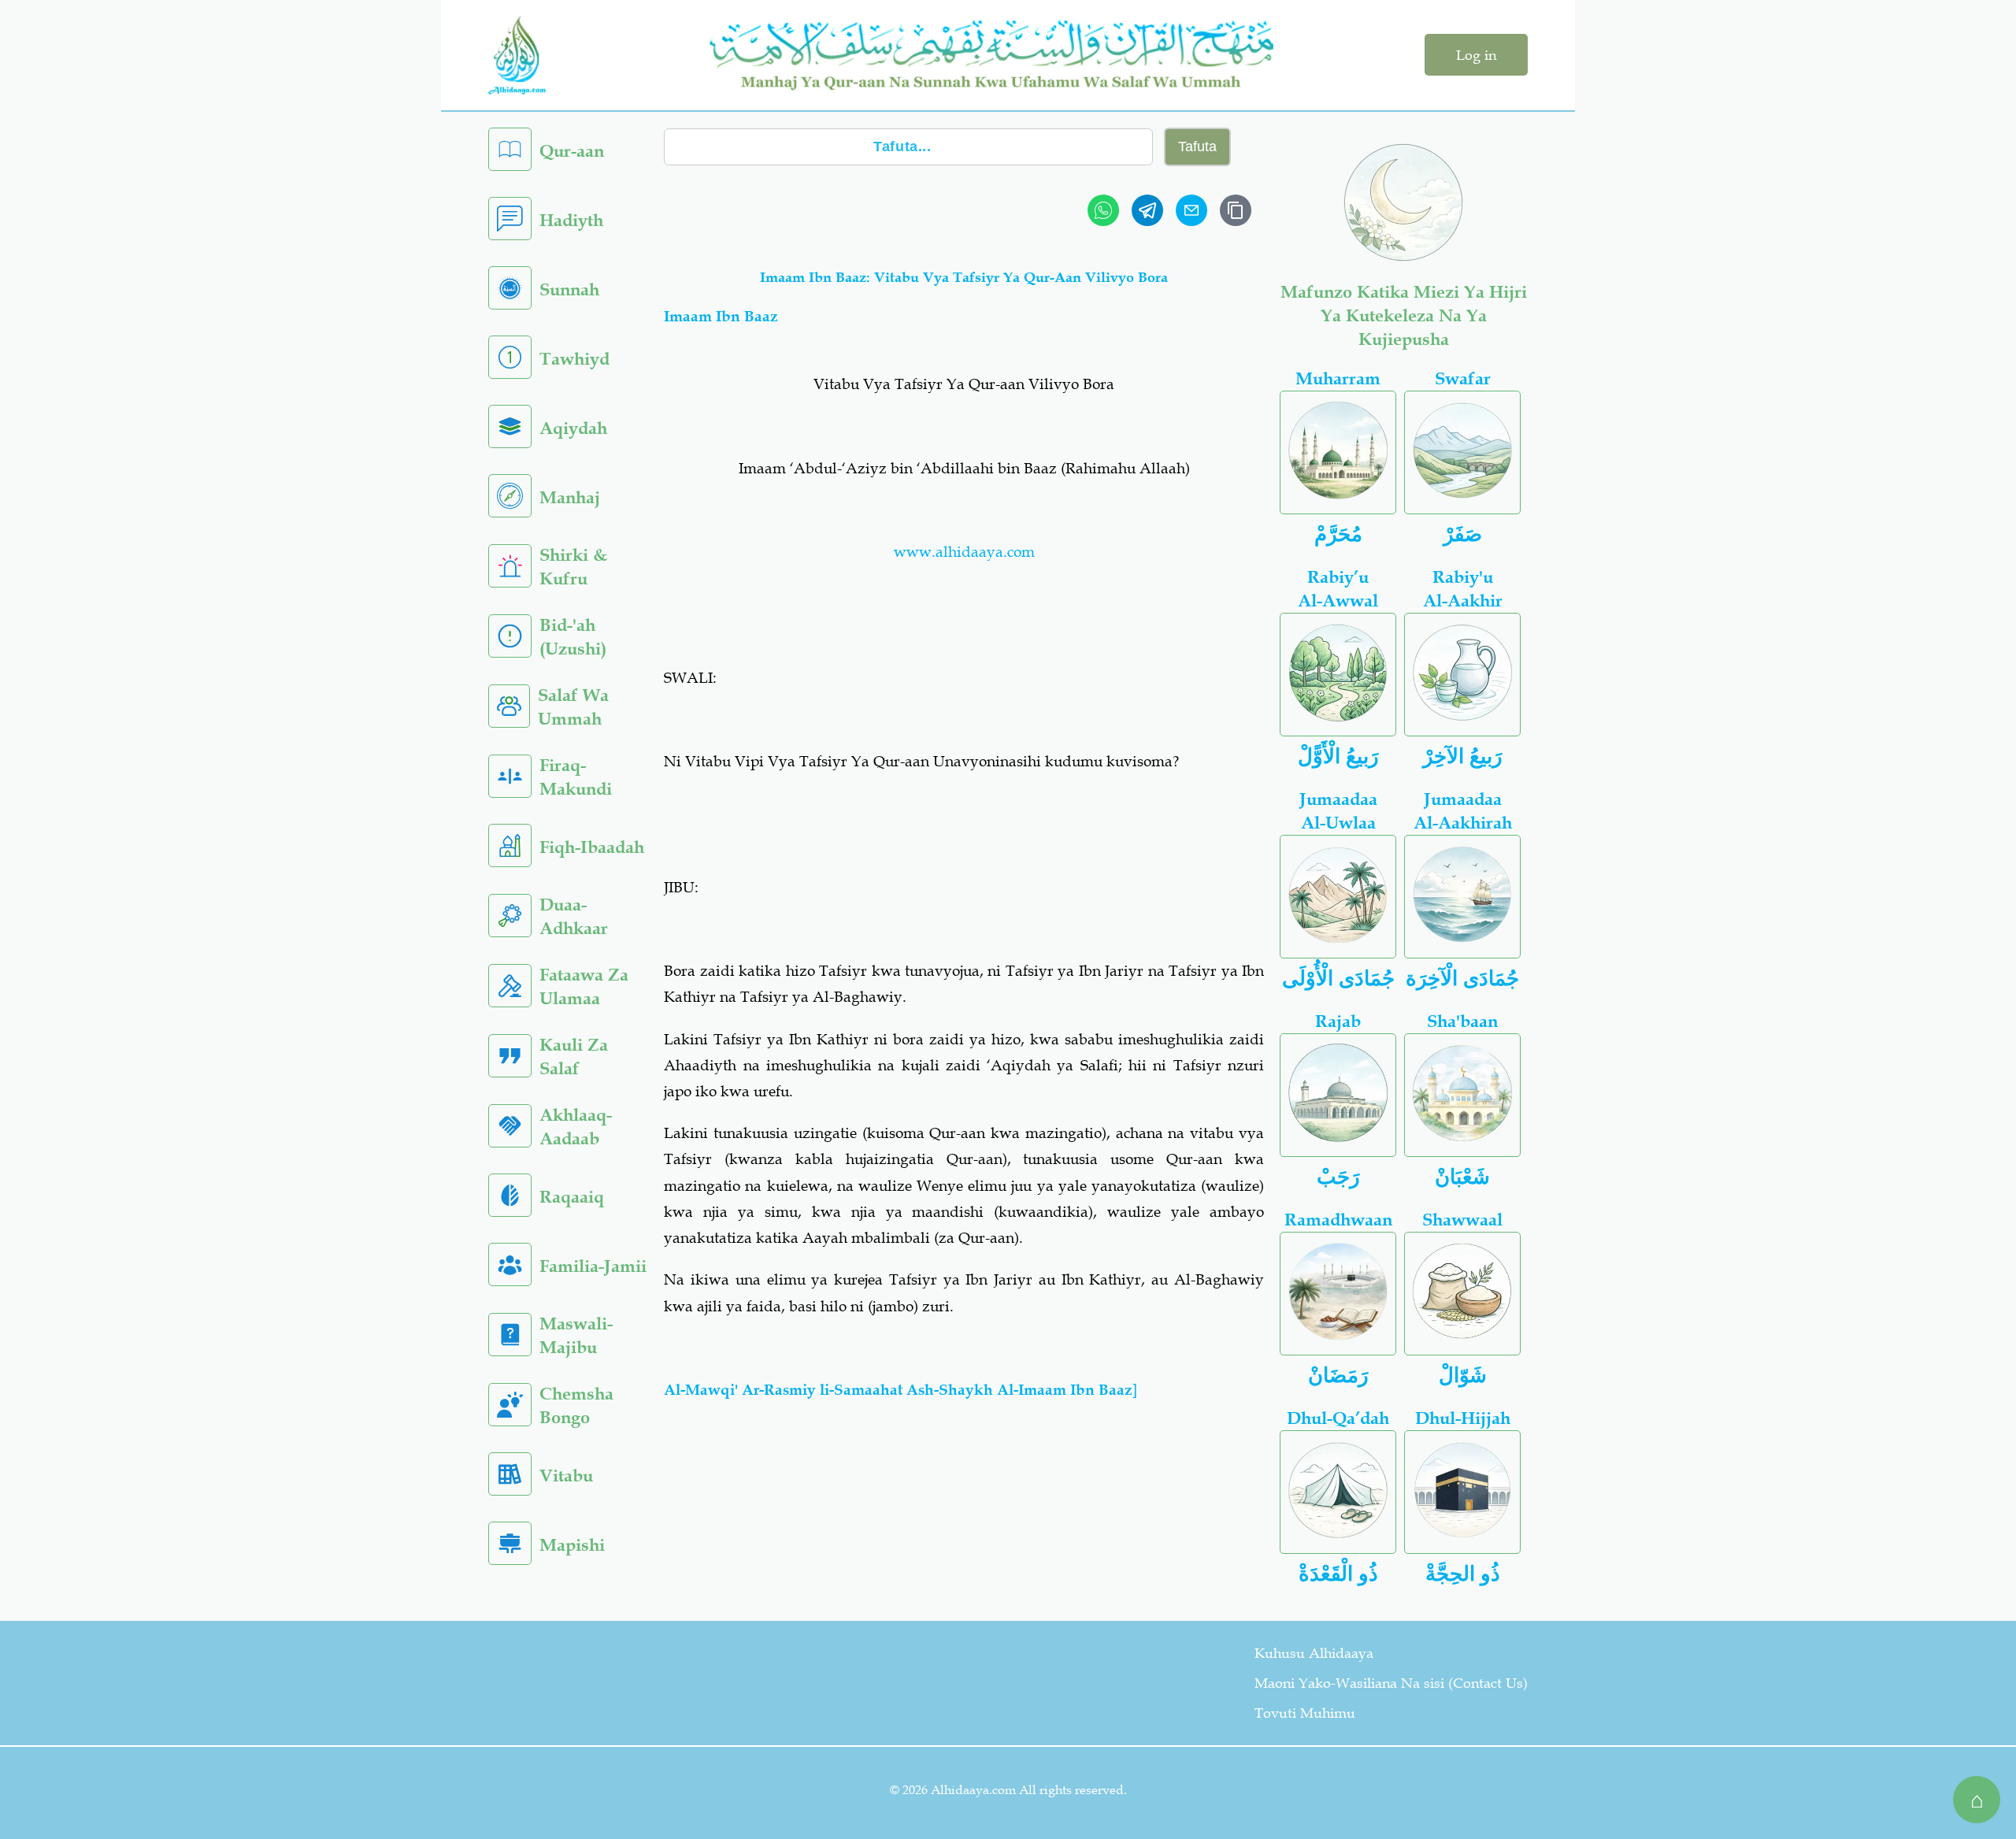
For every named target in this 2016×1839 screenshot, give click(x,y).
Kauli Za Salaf (574, 1057)
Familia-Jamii (593, 1266)
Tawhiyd (574, 359)
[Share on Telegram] (1147, 210)
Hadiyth (571, 220)
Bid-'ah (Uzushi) (573, 637)
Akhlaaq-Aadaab (576, 1127)
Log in (1476, 55)
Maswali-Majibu (576, 1335)
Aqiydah (573, 428)
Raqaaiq (572, 1197)
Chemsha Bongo (576, 1405)
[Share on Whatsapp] (1103, 210)
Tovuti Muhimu (1305, 1713)
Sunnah (569, 289)
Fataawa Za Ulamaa (584, 986)
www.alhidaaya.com (964, 552)
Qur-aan (572, 151)
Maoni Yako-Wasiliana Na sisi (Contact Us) (1391, 1683)
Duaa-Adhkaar (574, 916)
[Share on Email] (1191, 210)
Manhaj (570, 497)
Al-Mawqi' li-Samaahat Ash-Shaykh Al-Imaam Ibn (901, 1390)
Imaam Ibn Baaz (721, 316)
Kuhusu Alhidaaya (1314, 1653)
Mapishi (572, 1545)
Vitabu (566, 1476)
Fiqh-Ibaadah (592, 847)
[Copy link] (1236, 210)
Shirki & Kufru (573, 567)
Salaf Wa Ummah (573, 707)
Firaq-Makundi (576, 777)
